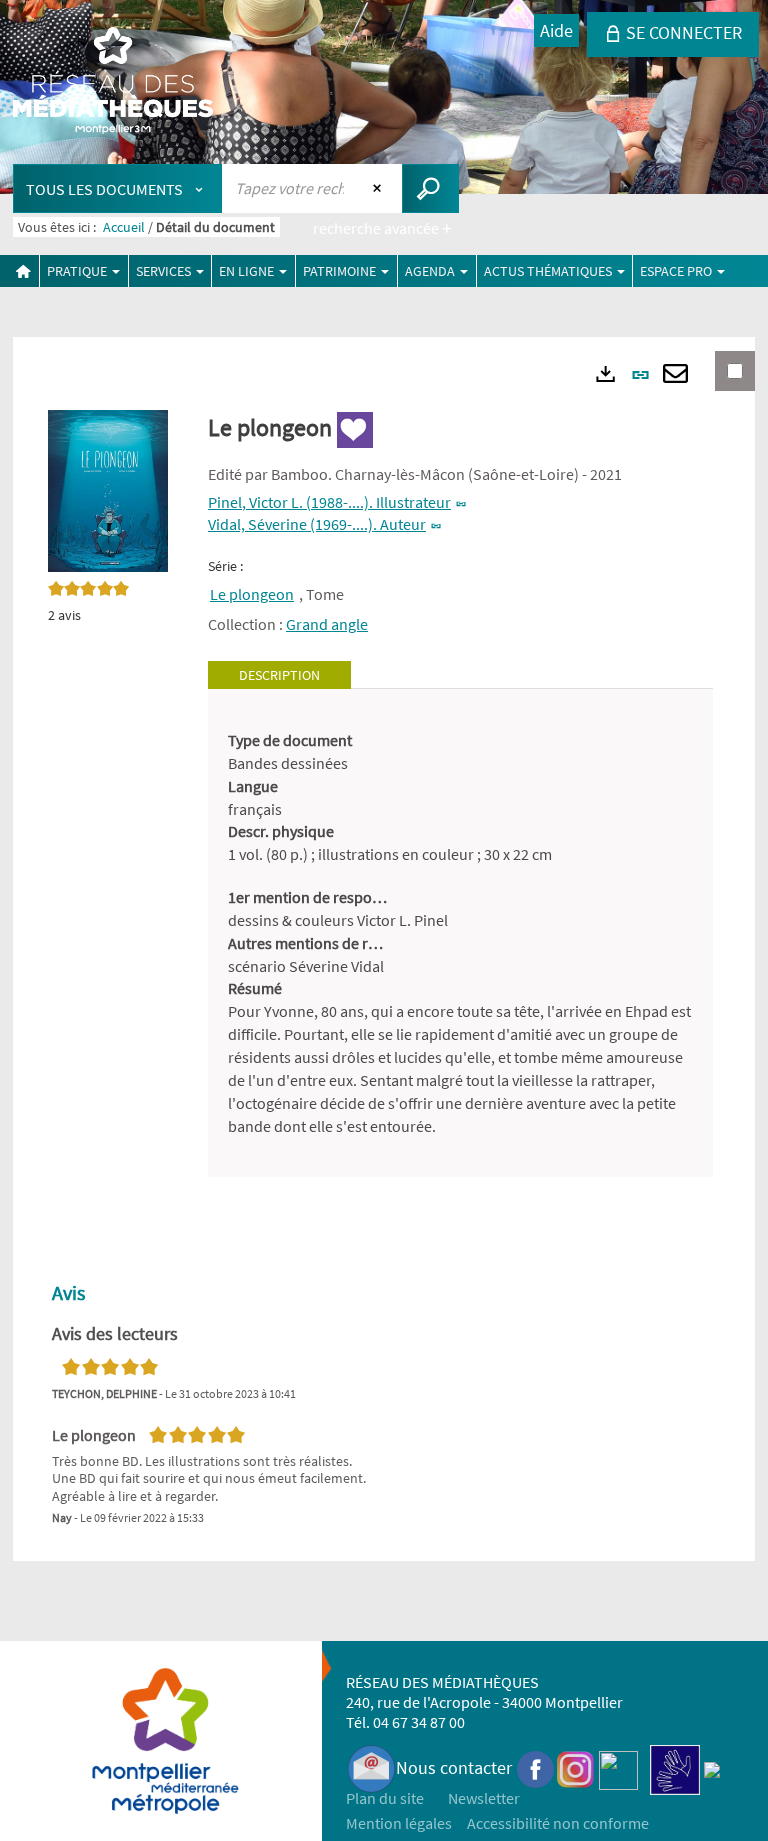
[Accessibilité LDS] (675, 1767)
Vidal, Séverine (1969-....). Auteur (317, 524)
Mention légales (399, 1823)
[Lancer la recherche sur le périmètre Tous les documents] (430, 188)
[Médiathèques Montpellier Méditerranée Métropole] (113, 82)
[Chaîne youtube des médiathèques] (618, 1767)
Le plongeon (252, 594)
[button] (108, 489)
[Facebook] (536, 1767)
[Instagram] (575, 1767)
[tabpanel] (460, 933)
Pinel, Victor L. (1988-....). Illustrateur (329, 502)
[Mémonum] (712, 1767)
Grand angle (327, 624)
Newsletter (484, 1798)
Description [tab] (279, 675)
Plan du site (385, 1798)
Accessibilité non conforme (558, 1823)
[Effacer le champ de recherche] (379, 188)
